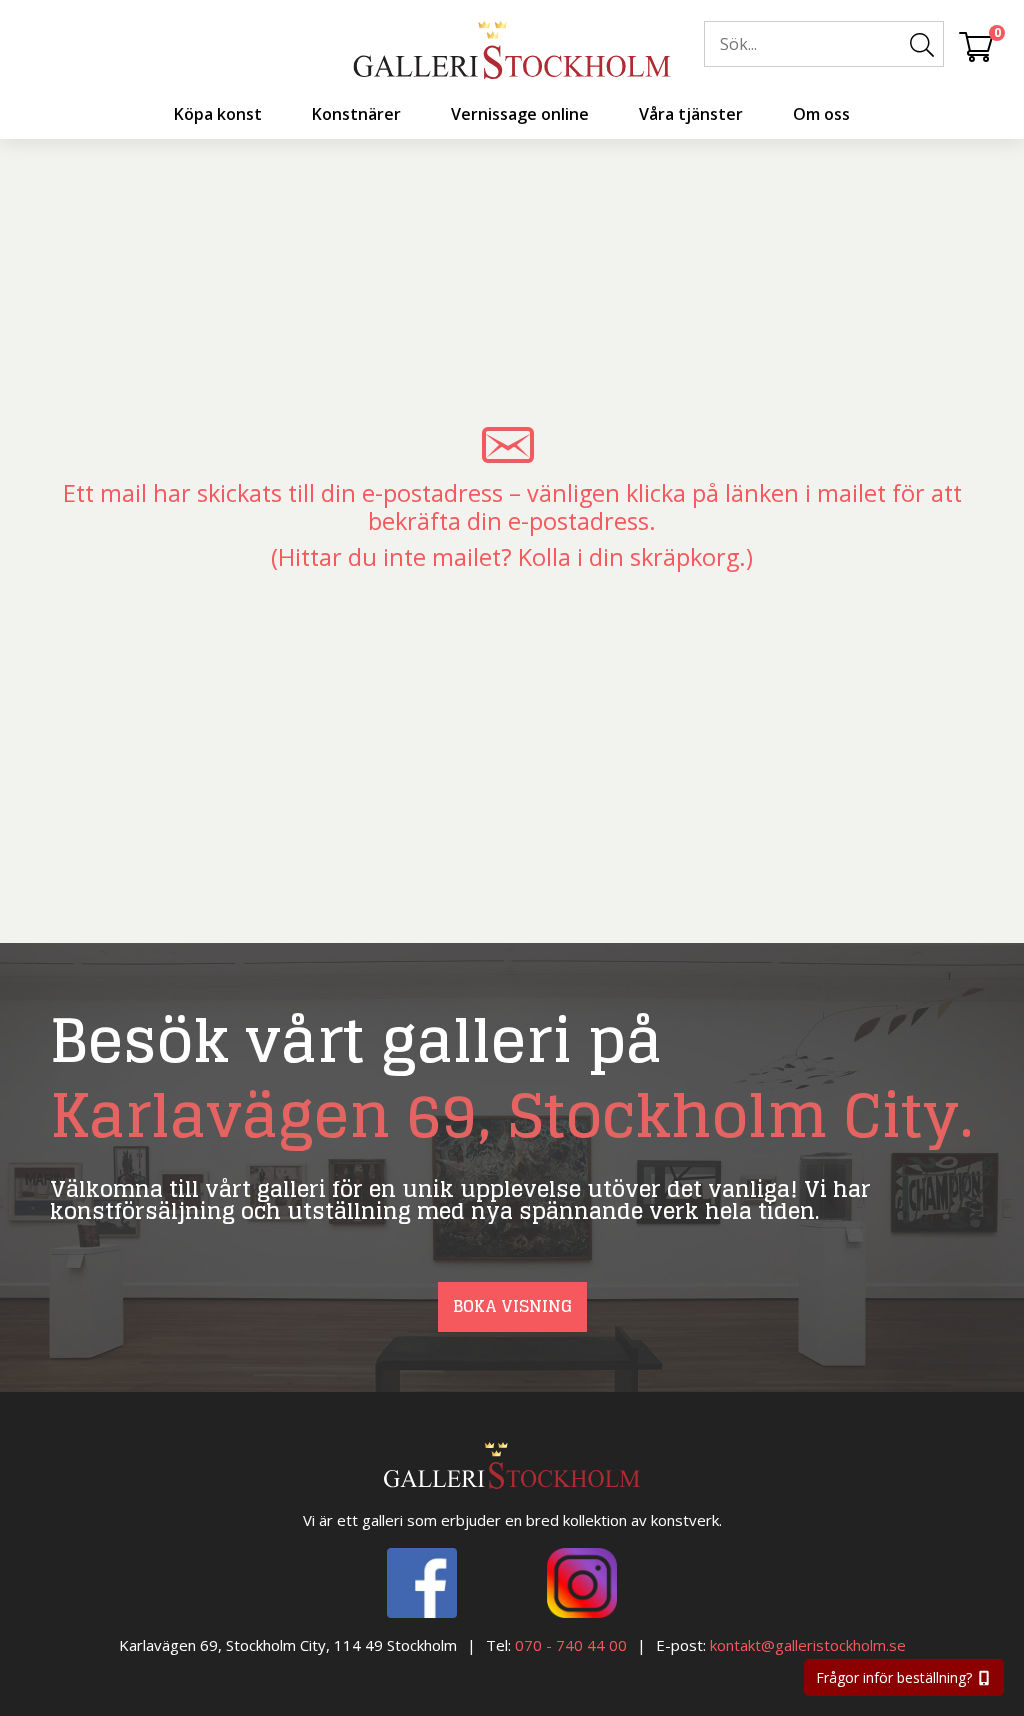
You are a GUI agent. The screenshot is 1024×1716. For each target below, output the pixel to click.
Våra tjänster (691, 114)
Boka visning (512, 1306)
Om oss (821, 114)
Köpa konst (218, 114)
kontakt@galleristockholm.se (808, 1645)
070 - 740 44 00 (571, 1645)
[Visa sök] (922, 45)
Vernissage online (520, 114)
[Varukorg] (976, 46)
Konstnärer (356, 114)
